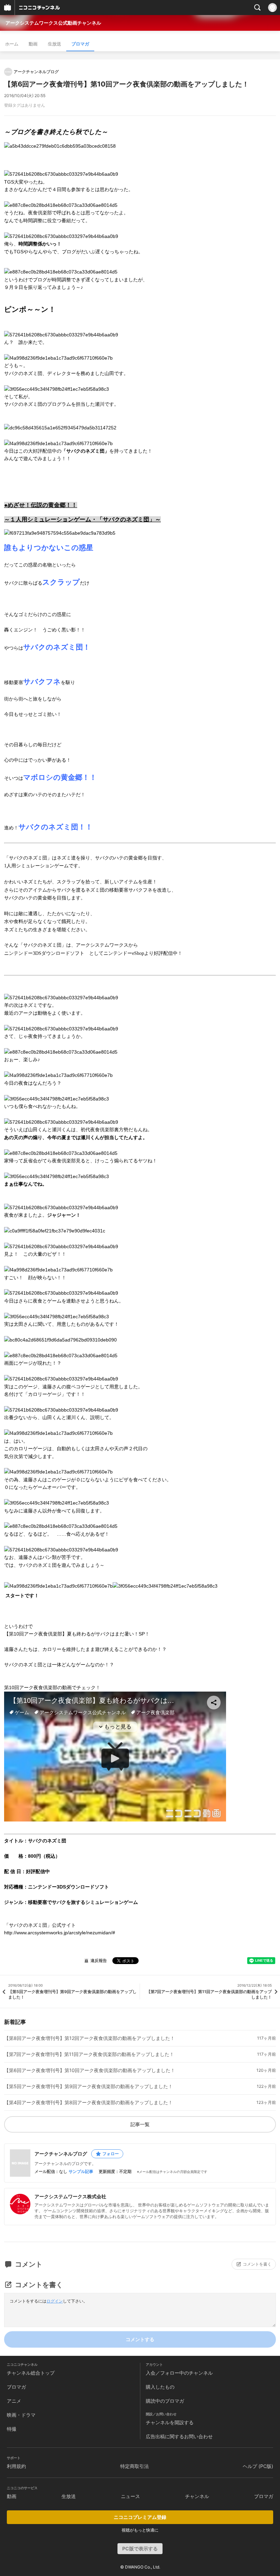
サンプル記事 (81, 2172)
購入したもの (160, 2387)
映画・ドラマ (21, 2415)
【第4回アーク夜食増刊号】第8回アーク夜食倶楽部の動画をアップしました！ (88, 2103)
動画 (33, 44)
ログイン (55, 2301)
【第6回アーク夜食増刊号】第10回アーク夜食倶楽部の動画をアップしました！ (90, 2070)
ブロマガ (80, 44)
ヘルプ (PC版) (258, 2466)
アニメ (14, 2401)
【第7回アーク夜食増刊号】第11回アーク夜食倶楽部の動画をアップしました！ (89, 2054)
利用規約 (16, 2466)
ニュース (130, 2496)
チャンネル (197, 2496)
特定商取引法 (135, 2466)
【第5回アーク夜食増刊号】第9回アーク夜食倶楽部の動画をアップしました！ (88, 2086)
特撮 (12, 2429)
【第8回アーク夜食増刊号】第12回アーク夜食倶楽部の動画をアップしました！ (89, 2038)
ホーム (12, 44)
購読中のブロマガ (165, 2401)
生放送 (54, 44)
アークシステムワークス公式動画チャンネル (53, 23)
